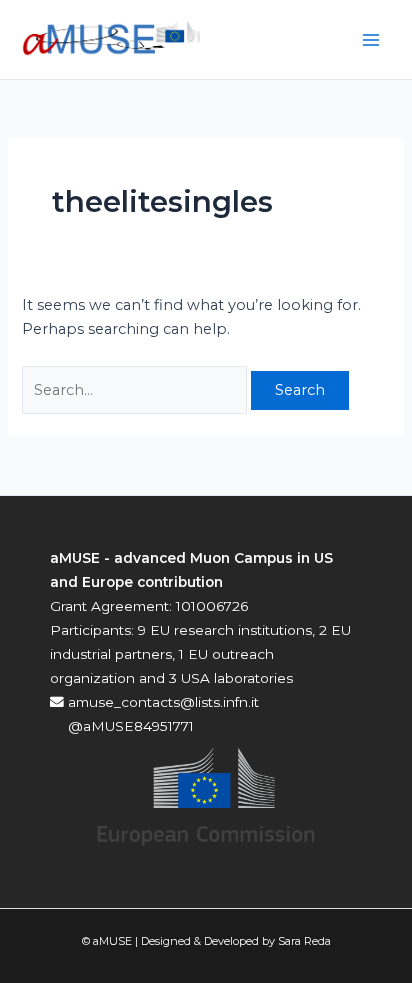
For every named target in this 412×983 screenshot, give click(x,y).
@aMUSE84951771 (129, 726)
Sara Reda (304, 941)
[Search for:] (136, 390)
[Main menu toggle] (371, 40)
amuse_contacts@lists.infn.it (161, 702)
